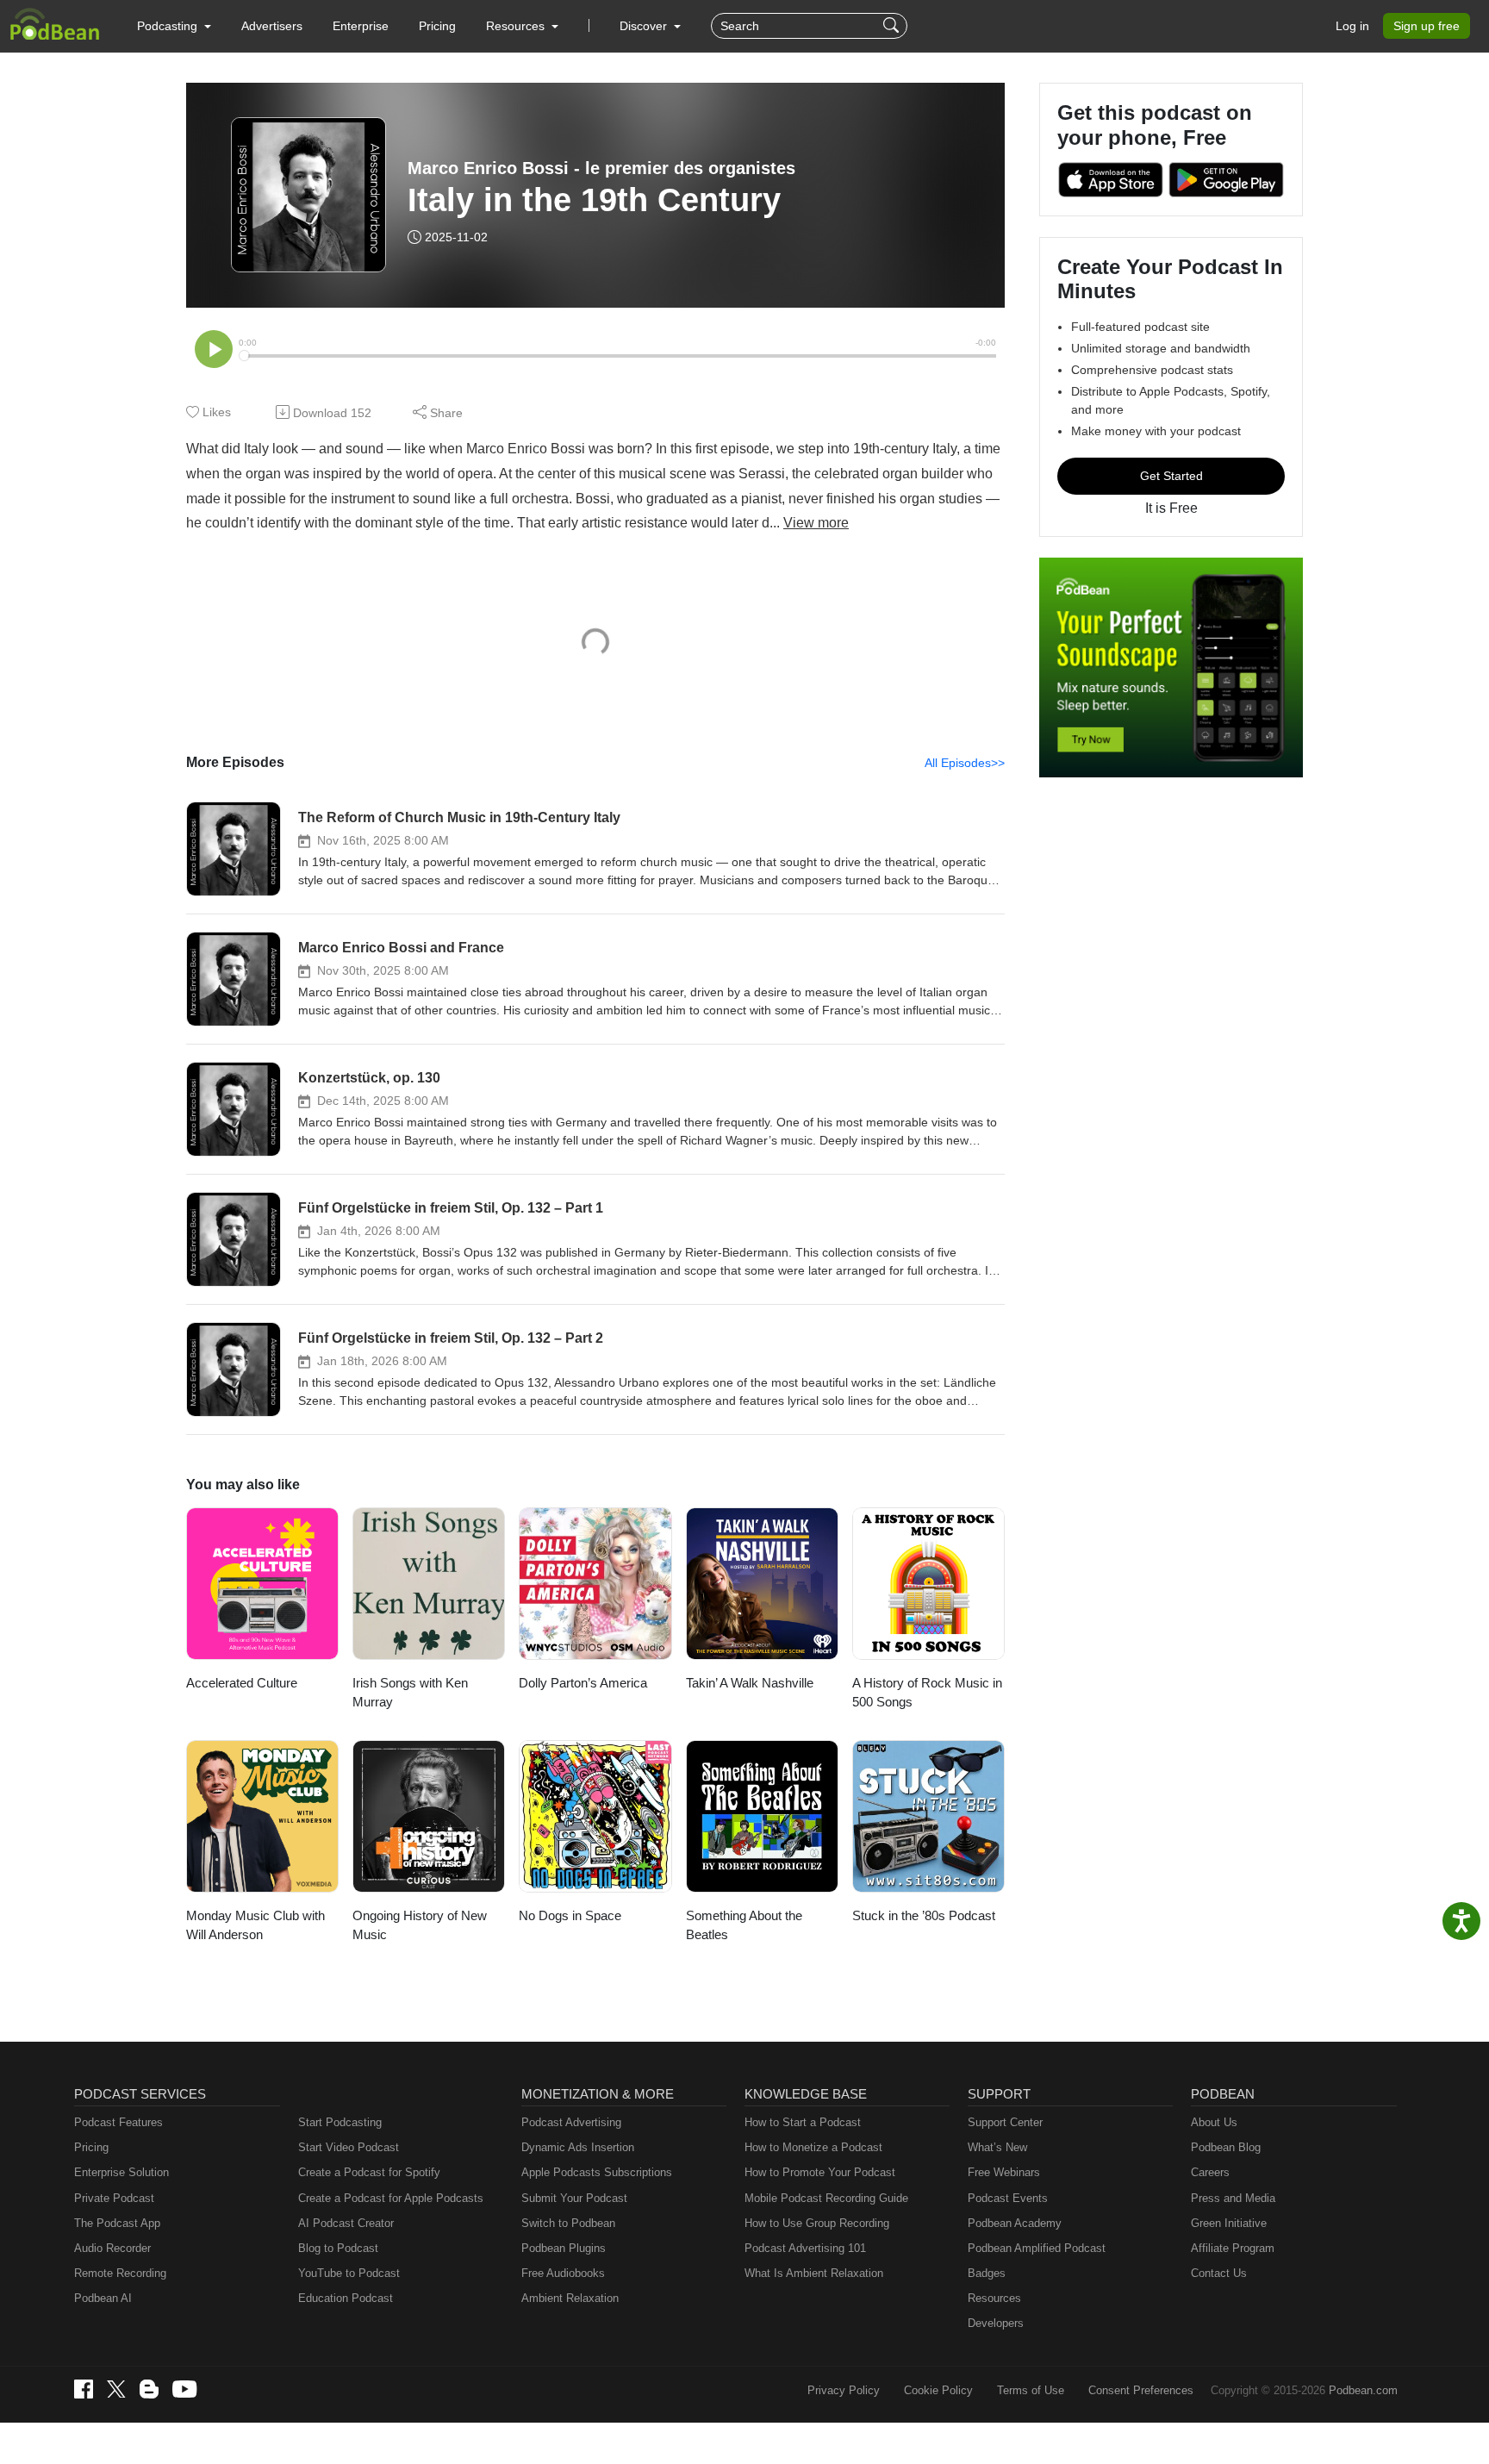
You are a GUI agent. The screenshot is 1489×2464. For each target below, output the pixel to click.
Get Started (1171, 476)
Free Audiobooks (563, 2273)
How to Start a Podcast (803, 2122)
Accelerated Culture (242, 1683)
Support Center (1005, 2122)
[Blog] (149, 2389)
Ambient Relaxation (570, 2298)
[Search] (893, 26)
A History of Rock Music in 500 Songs (927, 1693)
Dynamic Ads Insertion (578, 2147)
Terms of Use (1031, 2390)
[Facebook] (84, 2389)
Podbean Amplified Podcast (1037, 2248)
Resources (994, 2298)
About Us (1214, 2122)
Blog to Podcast (338, 2248)
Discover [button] (645, 26)
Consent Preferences (1141, 2390)
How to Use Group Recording (817, 2223)
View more (816, 523)
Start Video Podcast (349, 2147)
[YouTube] (184, 2389)
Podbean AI (103, 2298)
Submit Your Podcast (574, 2198)
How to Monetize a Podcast (813, 2147)
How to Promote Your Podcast (820, 2172)
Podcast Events (1008, 2198)
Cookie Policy (938, 2390)
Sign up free (1427, 26)
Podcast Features (118, 2122)
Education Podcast (346, 2298)
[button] (174, 26)
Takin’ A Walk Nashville (750, 1683)
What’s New (997, 2147)
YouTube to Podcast (349, 2273)
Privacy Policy (844, 2390)
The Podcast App (117, 2223)
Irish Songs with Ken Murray (410, 1693)
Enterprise (361, 26)
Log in (1352, 26)
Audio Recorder (112, 2248)
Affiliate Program (1233, 2248)
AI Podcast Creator (346, 2223)
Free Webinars (1004, 2172)
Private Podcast (114, 2198)
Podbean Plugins (564, 2248)
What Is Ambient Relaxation (814, 2273)
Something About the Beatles (744, 1925)
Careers (1210, 2172)
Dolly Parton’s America (583, 1683)
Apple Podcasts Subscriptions (597, 2172)
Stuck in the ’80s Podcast (924, 1915)
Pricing (437, 26)
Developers (996, 2323)
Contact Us (1219, 2273)
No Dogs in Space (570, 1915)
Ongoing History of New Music (420, 1925)
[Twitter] (116, 2389)
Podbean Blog (1226, 2147)
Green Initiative (1229, 2223)
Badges (987, 2273)
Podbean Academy (1015, 2223)
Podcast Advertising (571, 2122)
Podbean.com (1363, 2390)
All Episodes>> (965, 763)
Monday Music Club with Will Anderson (255, 1925)
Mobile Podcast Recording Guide (826, 2198)
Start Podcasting (340, 2122)
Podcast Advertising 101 (805, 2248)
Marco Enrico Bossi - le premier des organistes (601, 168)
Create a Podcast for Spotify (369, 2172)
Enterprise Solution (121, 2172)
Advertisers (272, 26)
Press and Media (1233, 2198)
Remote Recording (120, 2273)
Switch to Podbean (568, 2223)
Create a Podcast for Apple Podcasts (391, 2198)
